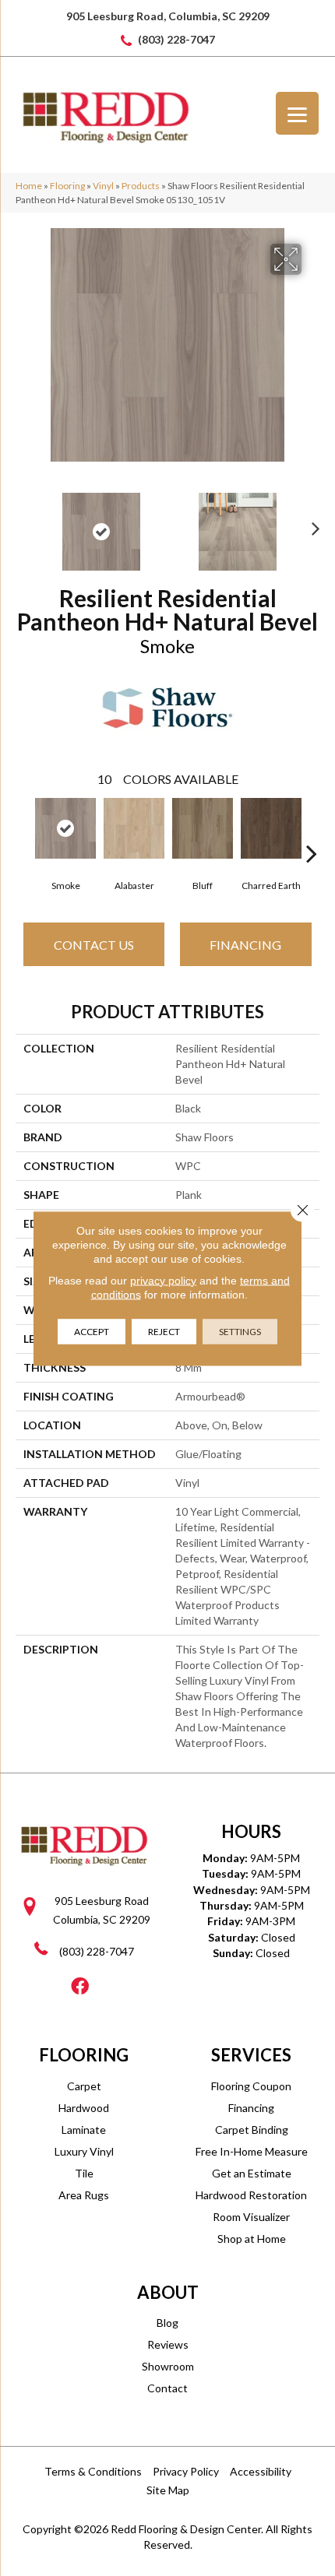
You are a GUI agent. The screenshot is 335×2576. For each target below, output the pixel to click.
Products (141, 186)
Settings (240, 1331)
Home (29, 186)
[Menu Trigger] (297, 113)
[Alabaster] (134, 828)
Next (312, 524)
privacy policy (163, 1280)
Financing (245, 945)
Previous (23, 524)
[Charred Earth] (271, 828)
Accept (92, 1331)
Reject (164, 1331)
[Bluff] (203, 828)
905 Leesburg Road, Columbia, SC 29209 (168, 16)
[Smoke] (65, 828)
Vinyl (103, 186)
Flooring (67, 186)
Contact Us (94, 945)
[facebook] (80, 1987)
